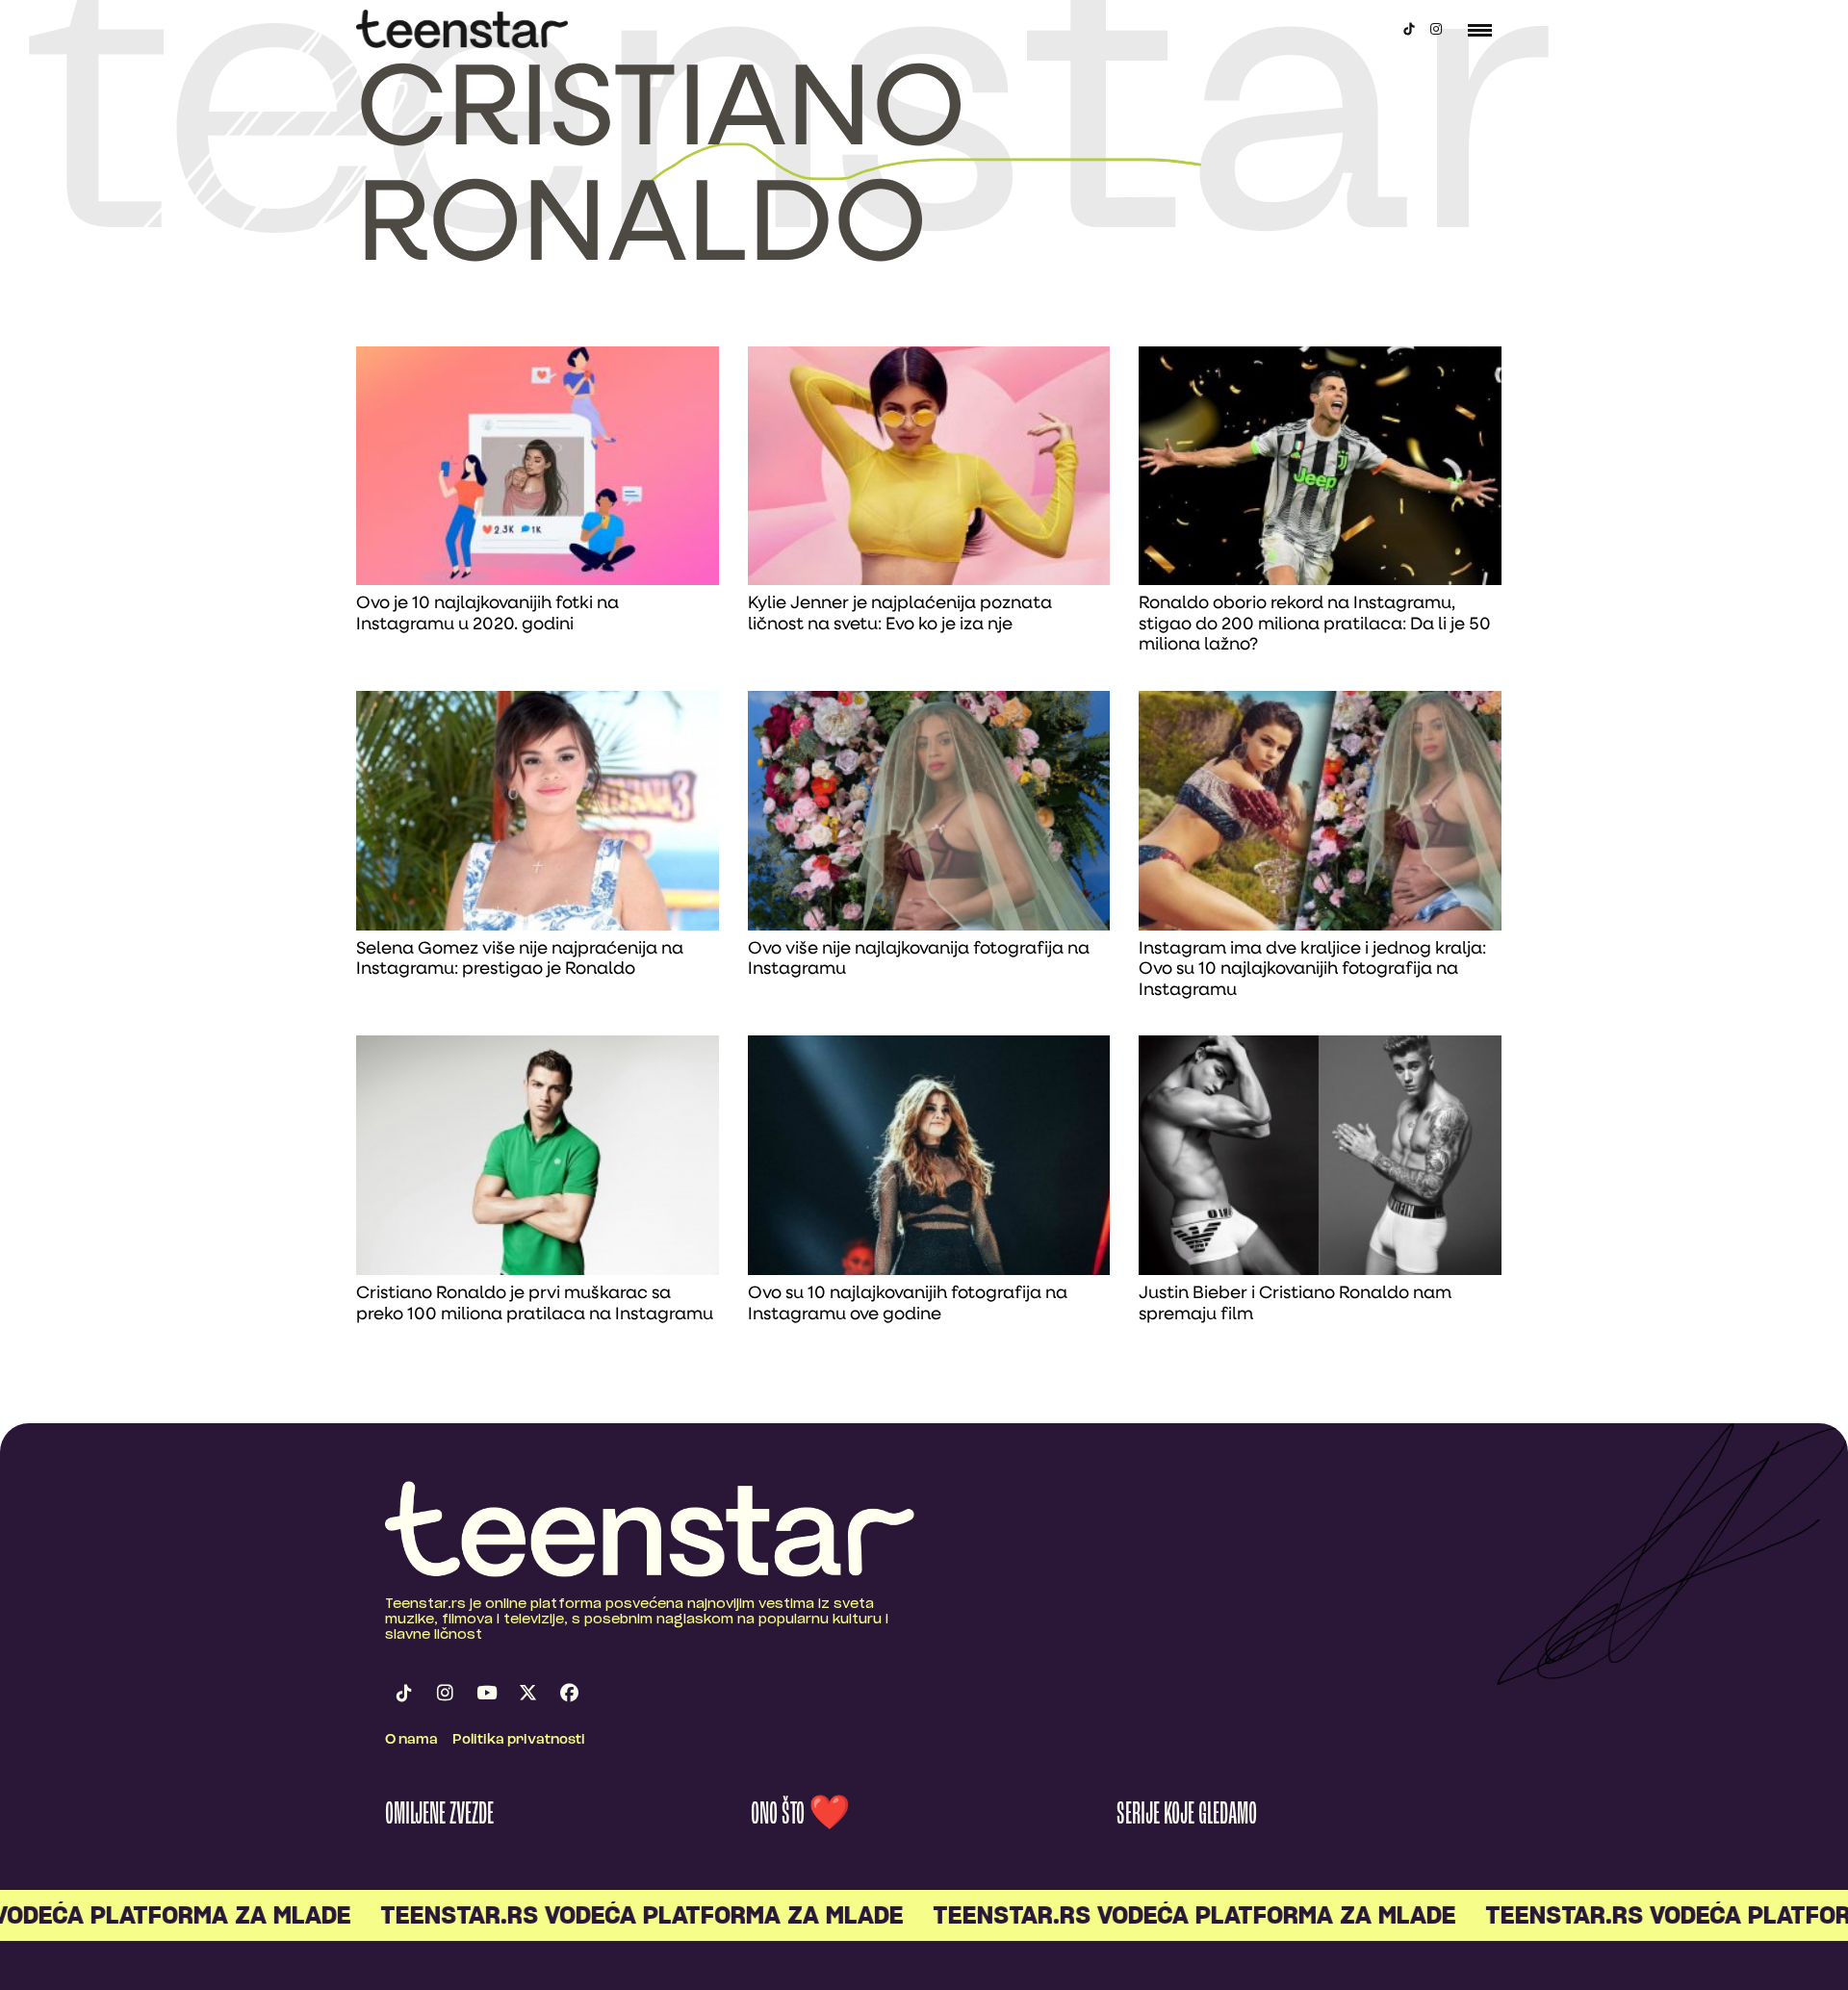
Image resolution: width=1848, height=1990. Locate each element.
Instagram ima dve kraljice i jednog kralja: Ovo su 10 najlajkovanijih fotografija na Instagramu (1312, 970)
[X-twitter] (527, 1694)
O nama (411, 1740)
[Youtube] (486, 1694)
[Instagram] (1436, 29)
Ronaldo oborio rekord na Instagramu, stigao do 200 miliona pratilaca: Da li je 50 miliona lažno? (1315, 625)
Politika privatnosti (519, 1740)
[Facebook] (569, 1694)
